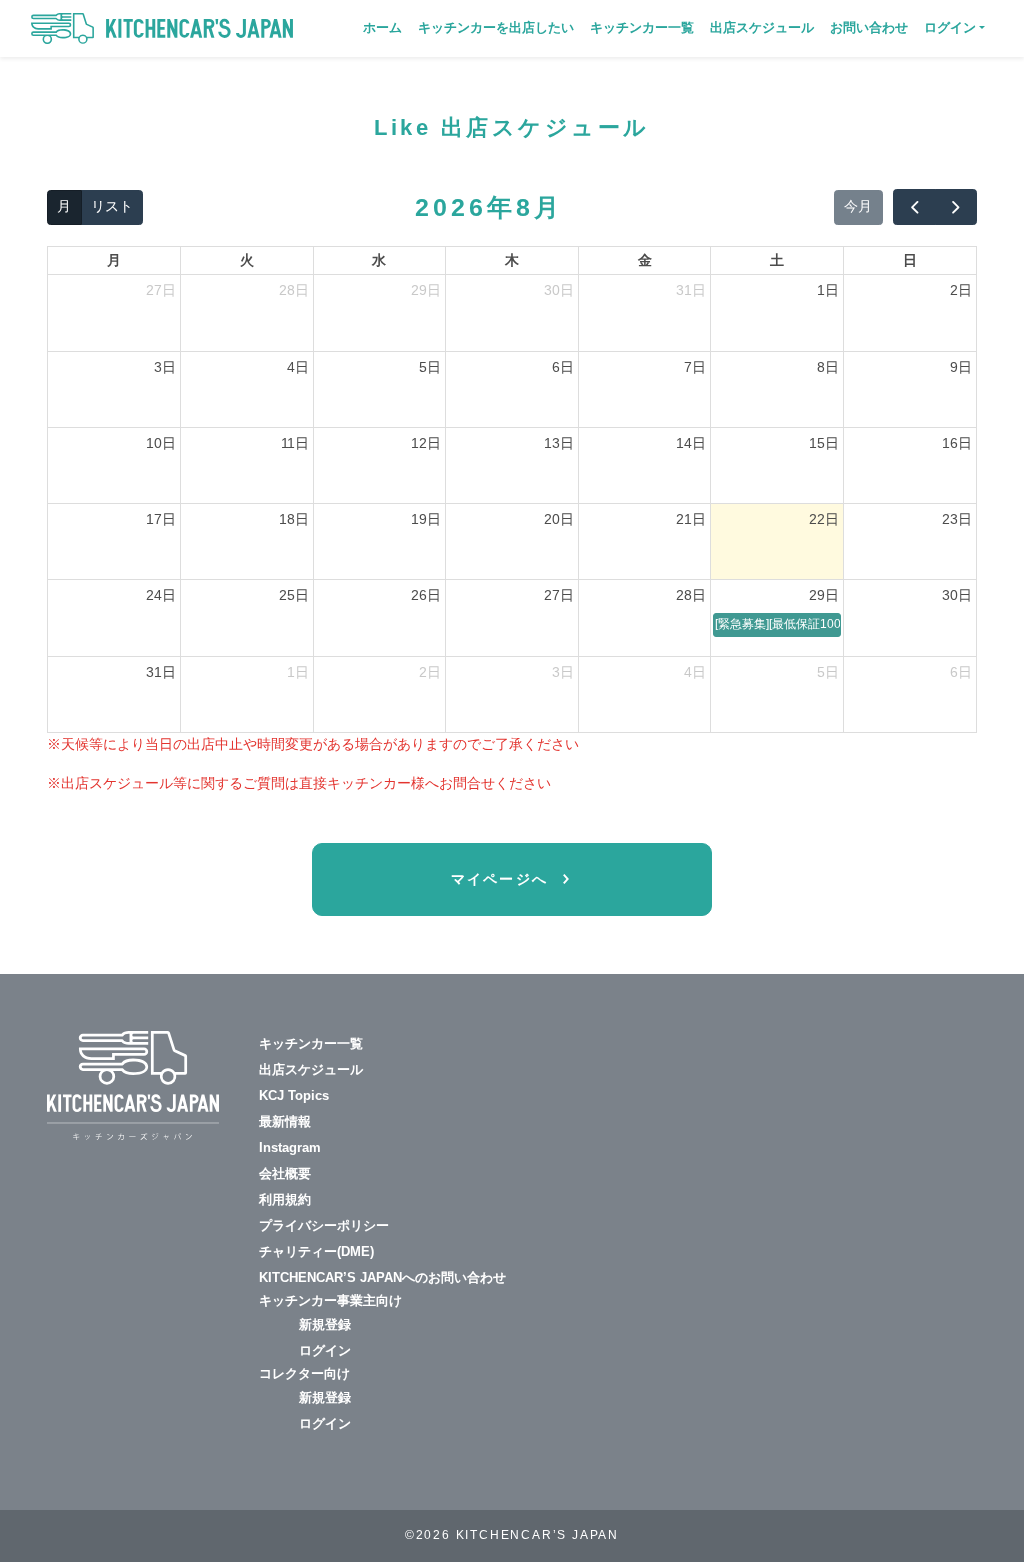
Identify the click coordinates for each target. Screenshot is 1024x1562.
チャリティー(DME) (316, 1251)
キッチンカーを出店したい (496, 27)
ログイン (325, 1350)
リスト (112, 206)
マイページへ (503, 879)
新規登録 (325, 1324)
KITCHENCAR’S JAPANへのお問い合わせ (382, 1277)
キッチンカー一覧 (642, 27)
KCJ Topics (294, 1095)
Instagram (290, 1147)
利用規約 (285, 1199)
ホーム (382, 27)
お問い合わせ (869, 27)
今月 (858, 206)
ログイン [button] (950, 27)
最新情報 (285, 1121)
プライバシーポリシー (324, 1225)
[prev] (914, 207)
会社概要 (285, 1173)
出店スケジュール (762, 27)
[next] (956, 207)
